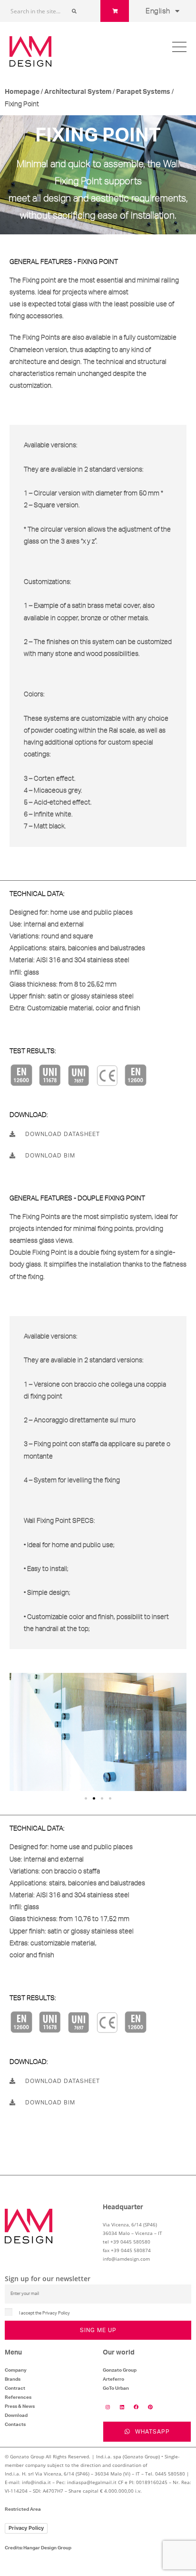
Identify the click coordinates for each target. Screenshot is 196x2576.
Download (16, 2415)
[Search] (74, 11)
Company (16, 2370)
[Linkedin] (122, 2407)
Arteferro (113, 2379)
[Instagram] (108, 2407)
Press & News (20, 2406)
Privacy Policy (26, 2528)
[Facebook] (136, 2407)
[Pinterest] (150, 2407)
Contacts (15, 2425)
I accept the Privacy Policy (44, 2313)
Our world (119, 2353)
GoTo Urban (116, 2388)
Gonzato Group (120, 2370)
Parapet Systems (143, 92)
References (18, 2397)
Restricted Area (23, 2509)
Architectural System (78, 92)
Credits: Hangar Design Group (38, 2548)
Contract (15, 2388)
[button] (86, 1798)
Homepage (22, 92)
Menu (13, 2353)
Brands (13, 2379)
